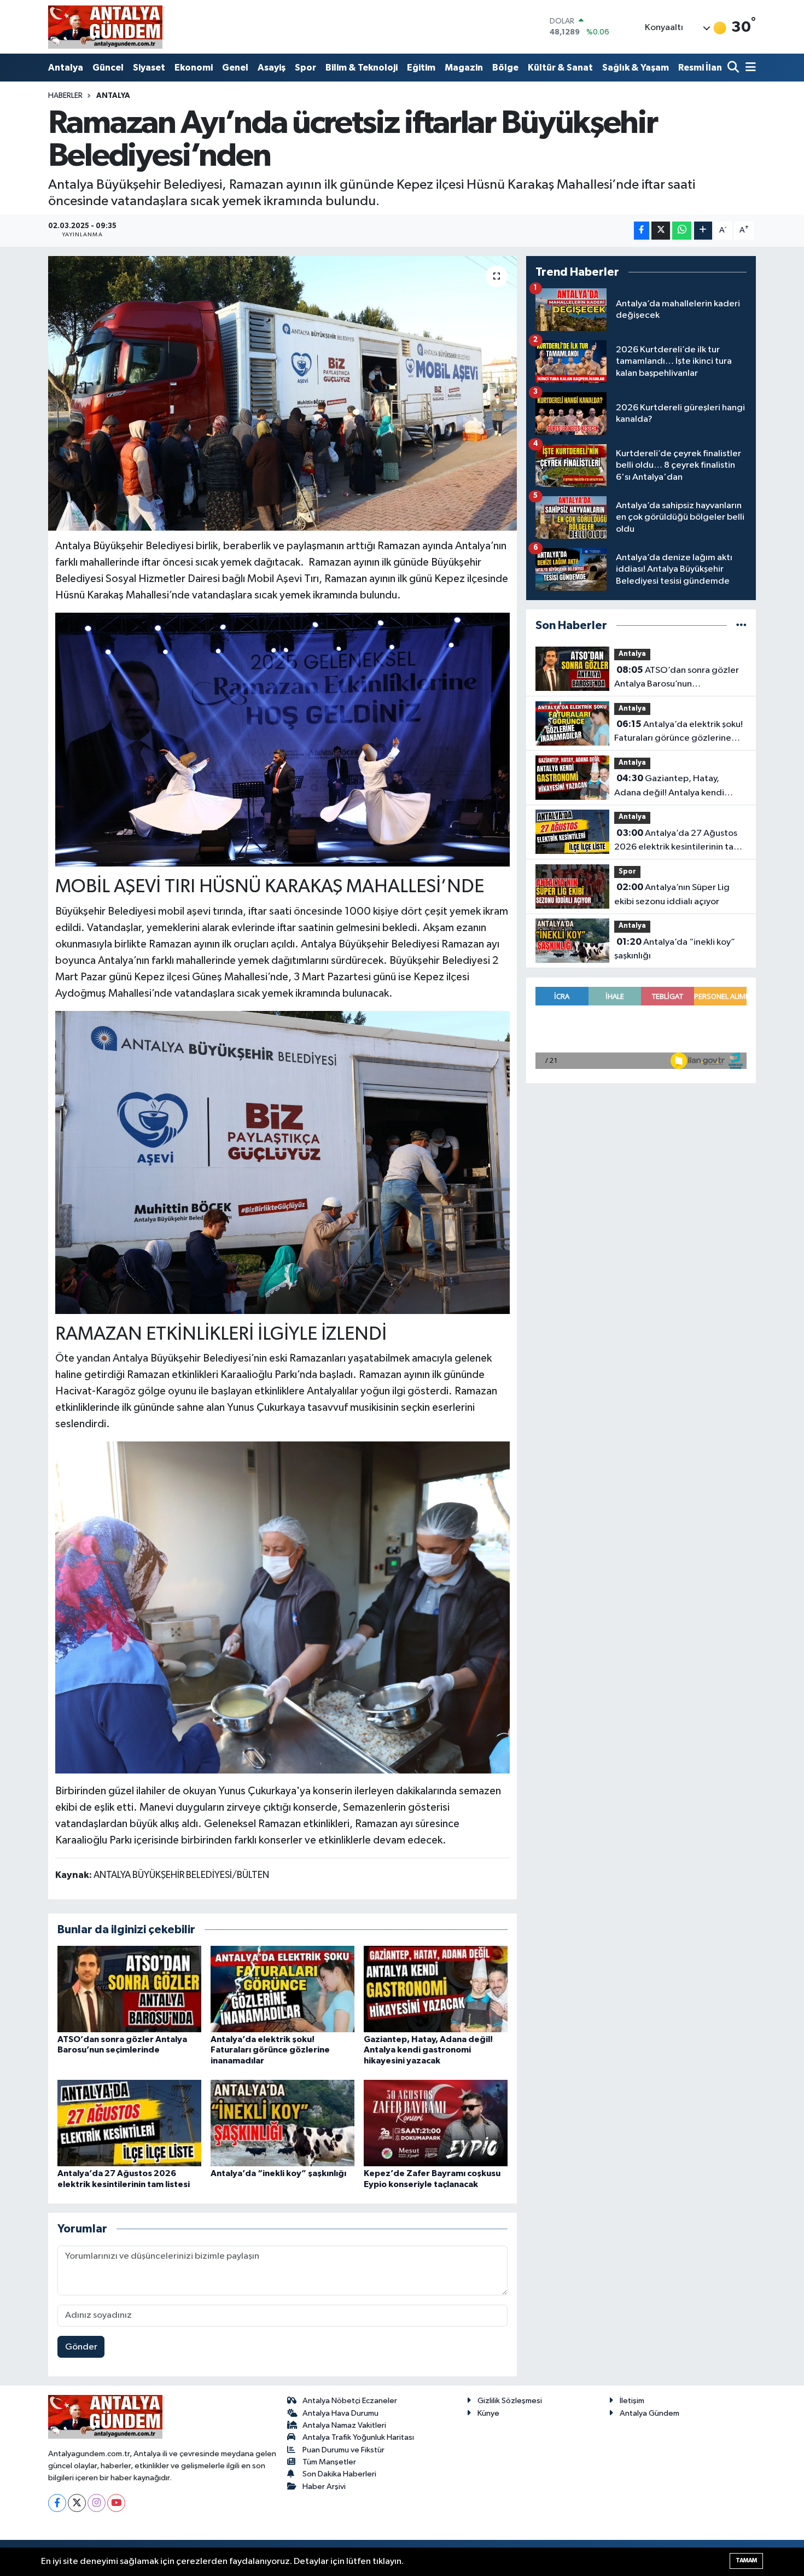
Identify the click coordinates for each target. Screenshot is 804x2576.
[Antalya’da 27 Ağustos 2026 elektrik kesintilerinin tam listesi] (129, 2123)
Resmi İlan (700, 68)
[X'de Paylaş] (661, 231)
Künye (488, 2413)
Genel (235, 68)
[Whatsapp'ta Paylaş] (682, 231)
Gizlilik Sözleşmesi (510, 2401)
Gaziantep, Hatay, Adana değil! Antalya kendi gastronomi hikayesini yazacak (428, 2050)
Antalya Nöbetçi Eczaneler (350, 2401)
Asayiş (272, 68)
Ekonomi (194, 68)
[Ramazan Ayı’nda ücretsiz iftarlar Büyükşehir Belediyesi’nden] (282, 393)
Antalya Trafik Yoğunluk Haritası (358, 2437)
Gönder (81, 2347)
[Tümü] (741, 626)
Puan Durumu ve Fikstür (343, 2450)
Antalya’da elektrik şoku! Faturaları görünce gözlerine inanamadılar (270, 2050)
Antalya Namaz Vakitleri (344, 2425)
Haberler (65, 96)
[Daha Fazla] (703, 231)
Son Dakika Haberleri (339, 2474)
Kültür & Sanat (560, 68)
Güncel (108, 68)
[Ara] (734, 68)
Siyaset (149, 68)
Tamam (746, 2560)
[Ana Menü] (749, 68)
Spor (305, 68)
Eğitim (421, 68)
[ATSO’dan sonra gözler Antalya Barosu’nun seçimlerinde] (129, 1989)
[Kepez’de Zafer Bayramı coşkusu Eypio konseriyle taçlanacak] (436, 2123)
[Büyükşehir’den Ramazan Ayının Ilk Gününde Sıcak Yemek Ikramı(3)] (283, 1607)
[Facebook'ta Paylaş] (642, 231)
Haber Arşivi (324, 2487)
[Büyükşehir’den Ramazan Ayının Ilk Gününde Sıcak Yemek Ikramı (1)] (283, 1162)
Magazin (464, 68)
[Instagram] (97, 2503)
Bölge (505, 68)
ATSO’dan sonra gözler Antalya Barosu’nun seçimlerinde (677, 678)
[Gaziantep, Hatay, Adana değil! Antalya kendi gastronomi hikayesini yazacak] (436, 1989)
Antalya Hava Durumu (340, 2413)
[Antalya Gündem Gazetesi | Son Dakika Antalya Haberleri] (105, 27)
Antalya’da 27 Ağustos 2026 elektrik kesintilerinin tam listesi (678, 841)
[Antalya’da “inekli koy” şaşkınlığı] (282, 2123)
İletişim (632, 2401)
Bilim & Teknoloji (362, 68)
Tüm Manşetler (329, 2462)
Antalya (66, 68)
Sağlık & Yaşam (636, 68)
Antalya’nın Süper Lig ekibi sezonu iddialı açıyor (672, 894)
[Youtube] (116, 2503)
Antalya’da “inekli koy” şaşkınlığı (278, 2173)
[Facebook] (57, 2503)
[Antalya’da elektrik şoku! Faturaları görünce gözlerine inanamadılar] (282, 1989)
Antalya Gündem (649, 2413)
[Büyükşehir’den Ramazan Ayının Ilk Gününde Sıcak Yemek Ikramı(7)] (283, 739)
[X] (77, 2503)
